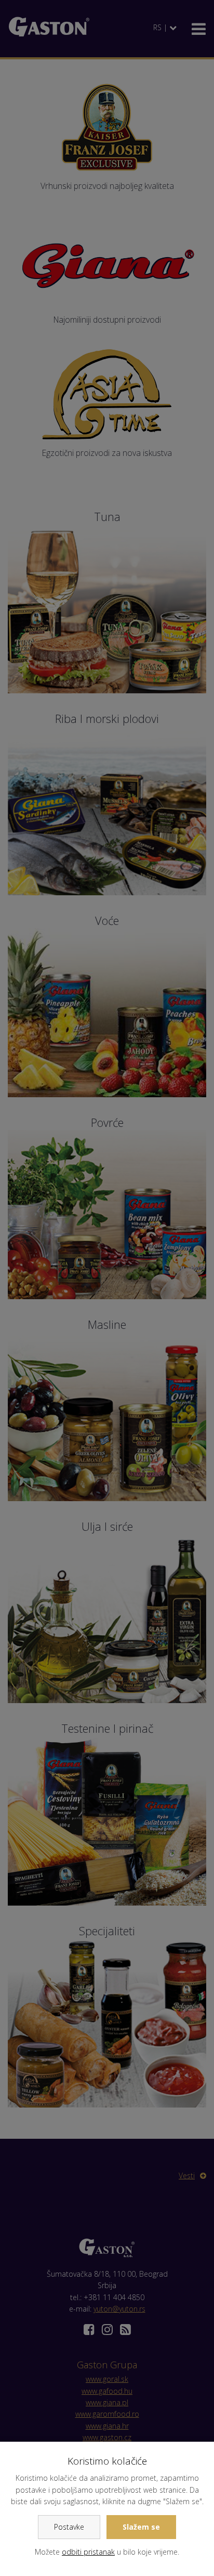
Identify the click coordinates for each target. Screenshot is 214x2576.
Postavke (69, 2527)
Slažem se (141, 2527)
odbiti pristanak (88, 2552)
